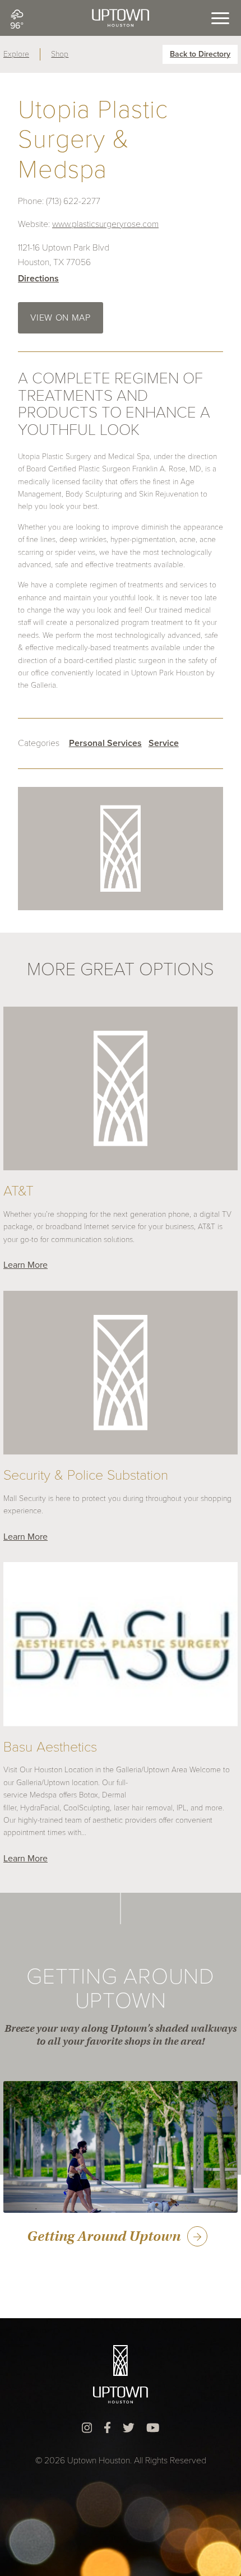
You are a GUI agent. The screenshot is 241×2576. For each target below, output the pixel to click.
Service (164, 743)
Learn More (26, 1265)
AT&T (18, 1192)
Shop (60, 54)
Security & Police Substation (86, 1476)
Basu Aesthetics (50, 1748)
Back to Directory (200, 54)
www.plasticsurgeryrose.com (105, 224)
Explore (16, 54)
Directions (38, 279)
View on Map (60, 318)
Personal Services (105, 743)
